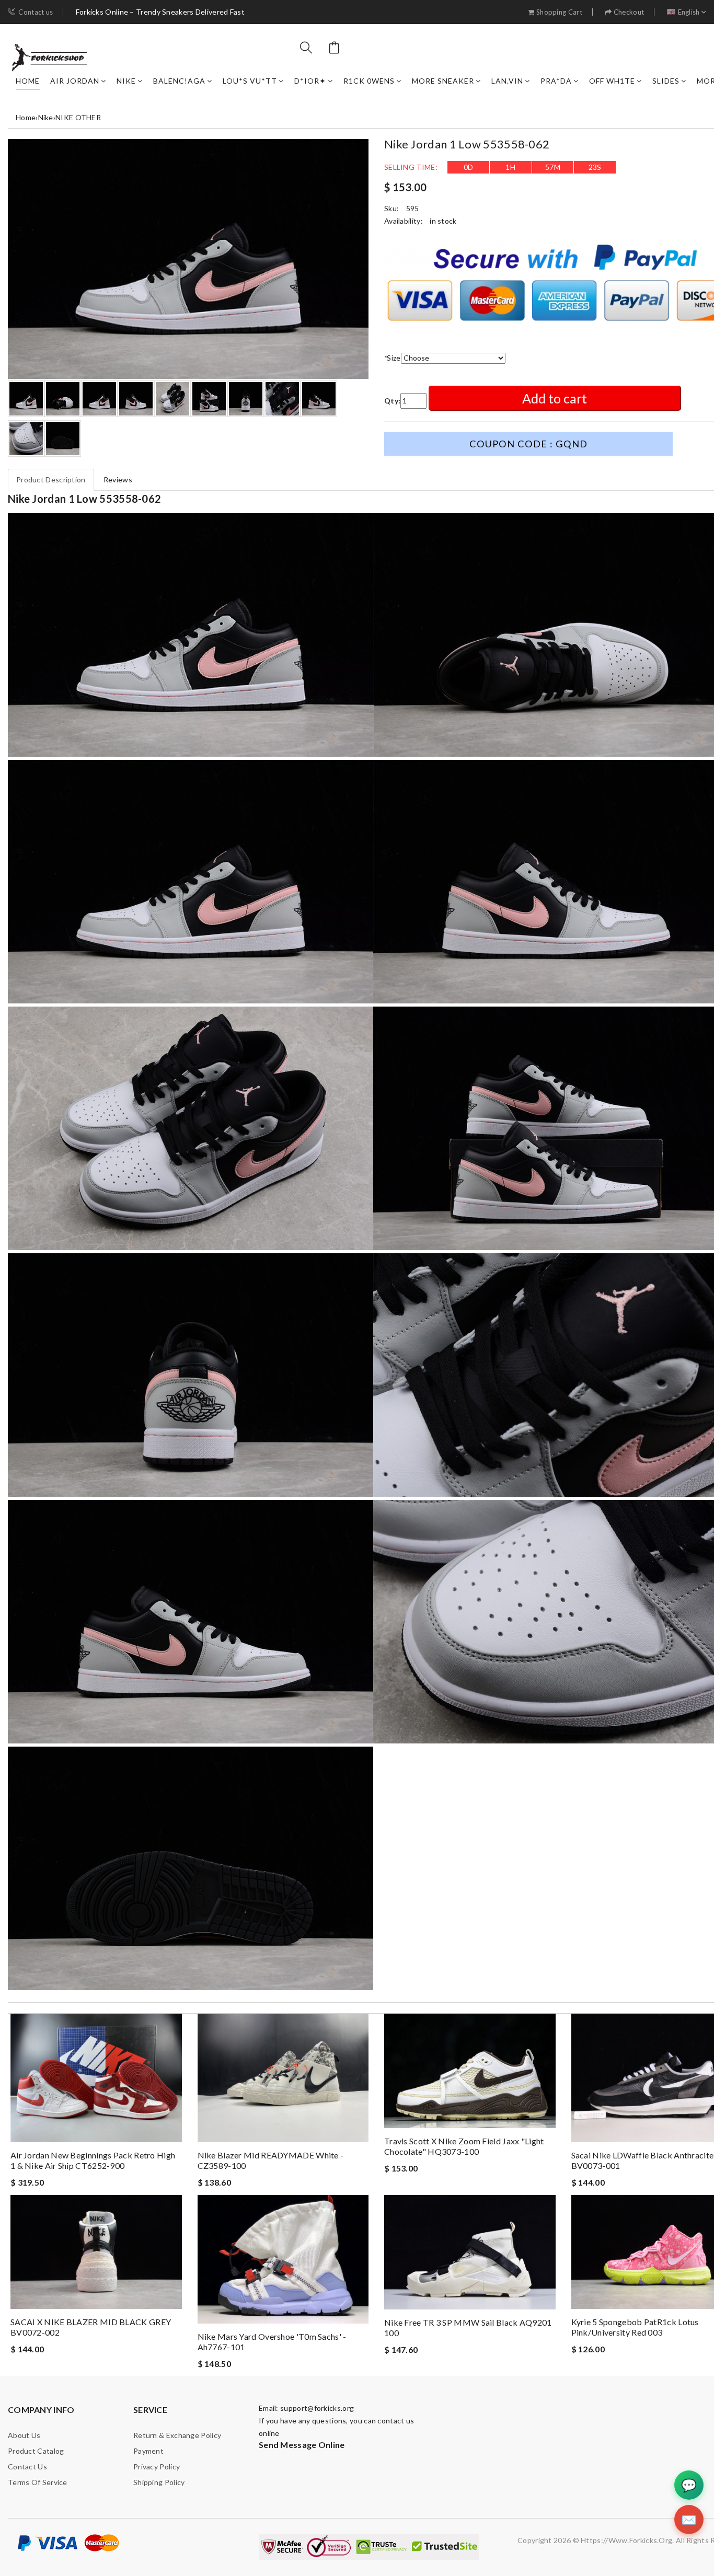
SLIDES (666, 81)
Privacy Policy (157, 2467)
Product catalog (36, 2451)
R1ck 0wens (369, 81)
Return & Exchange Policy (177, 2435)
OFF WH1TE (612, 81)
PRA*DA (556, 81)
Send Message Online (302, 2445)
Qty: (392, 401)
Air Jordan (75, 81)
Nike (126, 81)
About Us (24, 2435)
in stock (443, 221)
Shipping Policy (159, 2482)
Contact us (36, 12)
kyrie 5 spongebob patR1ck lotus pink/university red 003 (635, 2327)
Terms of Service (38, 2482)
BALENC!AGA (179, 81)
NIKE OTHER (78, 117)
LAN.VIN (507, 81)
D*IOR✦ (310, 81)
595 (413, 208)
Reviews (118, 480)
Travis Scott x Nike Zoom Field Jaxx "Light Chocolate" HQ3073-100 (464, 2146)
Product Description (51, 480)
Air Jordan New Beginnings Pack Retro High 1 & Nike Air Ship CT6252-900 (93, 2160)
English (689, 12)
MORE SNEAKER (443, 81)
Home (28, 81)
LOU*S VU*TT (250, 81)
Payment (148, 2451)
